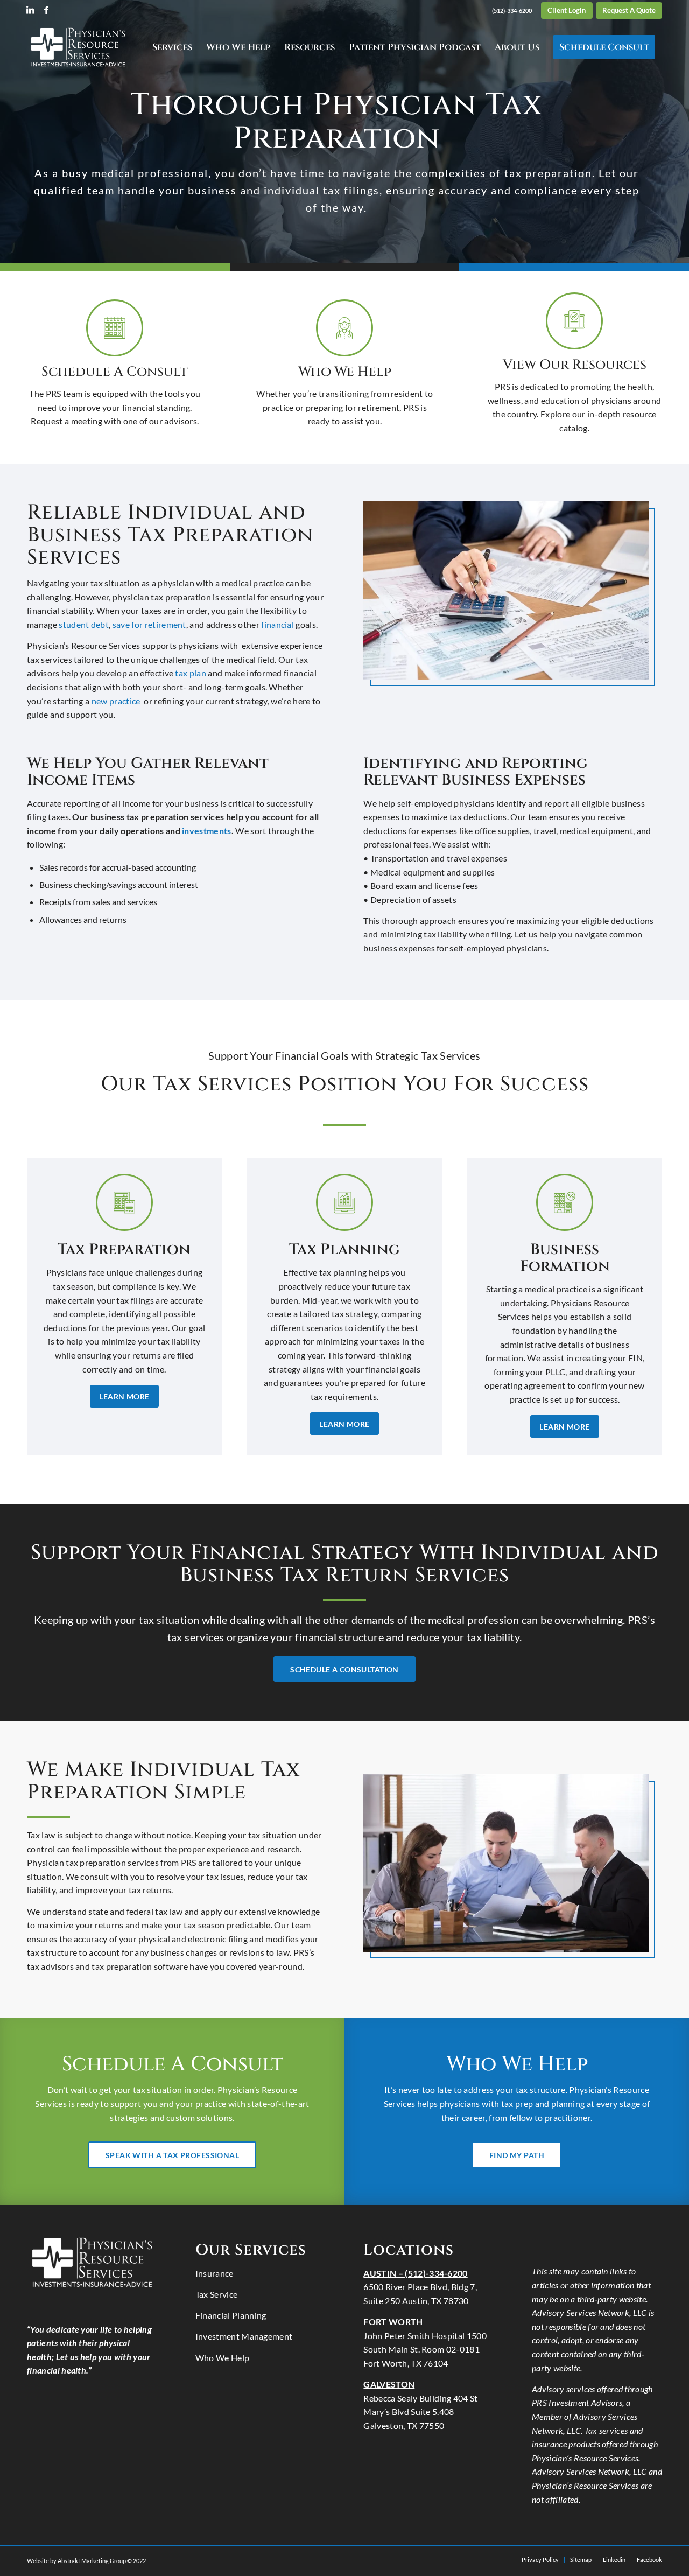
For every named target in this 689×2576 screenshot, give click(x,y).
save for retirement (149, 624)
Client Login (567, 10)
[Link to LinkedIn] (30, 10)
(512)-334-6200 (512, 10)
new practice (117, 701)
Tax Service (217, 2294)
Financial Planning (231, 2315)
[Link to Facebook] (46, 10)
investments (207, 831)
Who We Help (223, 2358)
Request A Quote (629, 10)
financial (277, 624)
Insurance (215, 2273)
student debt (84, 624)
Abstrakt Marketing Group (92, 2561)
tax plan (191, 673)
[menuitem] (512, 11)
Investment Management (244, 2336)
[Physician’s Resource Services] (78, 47)
